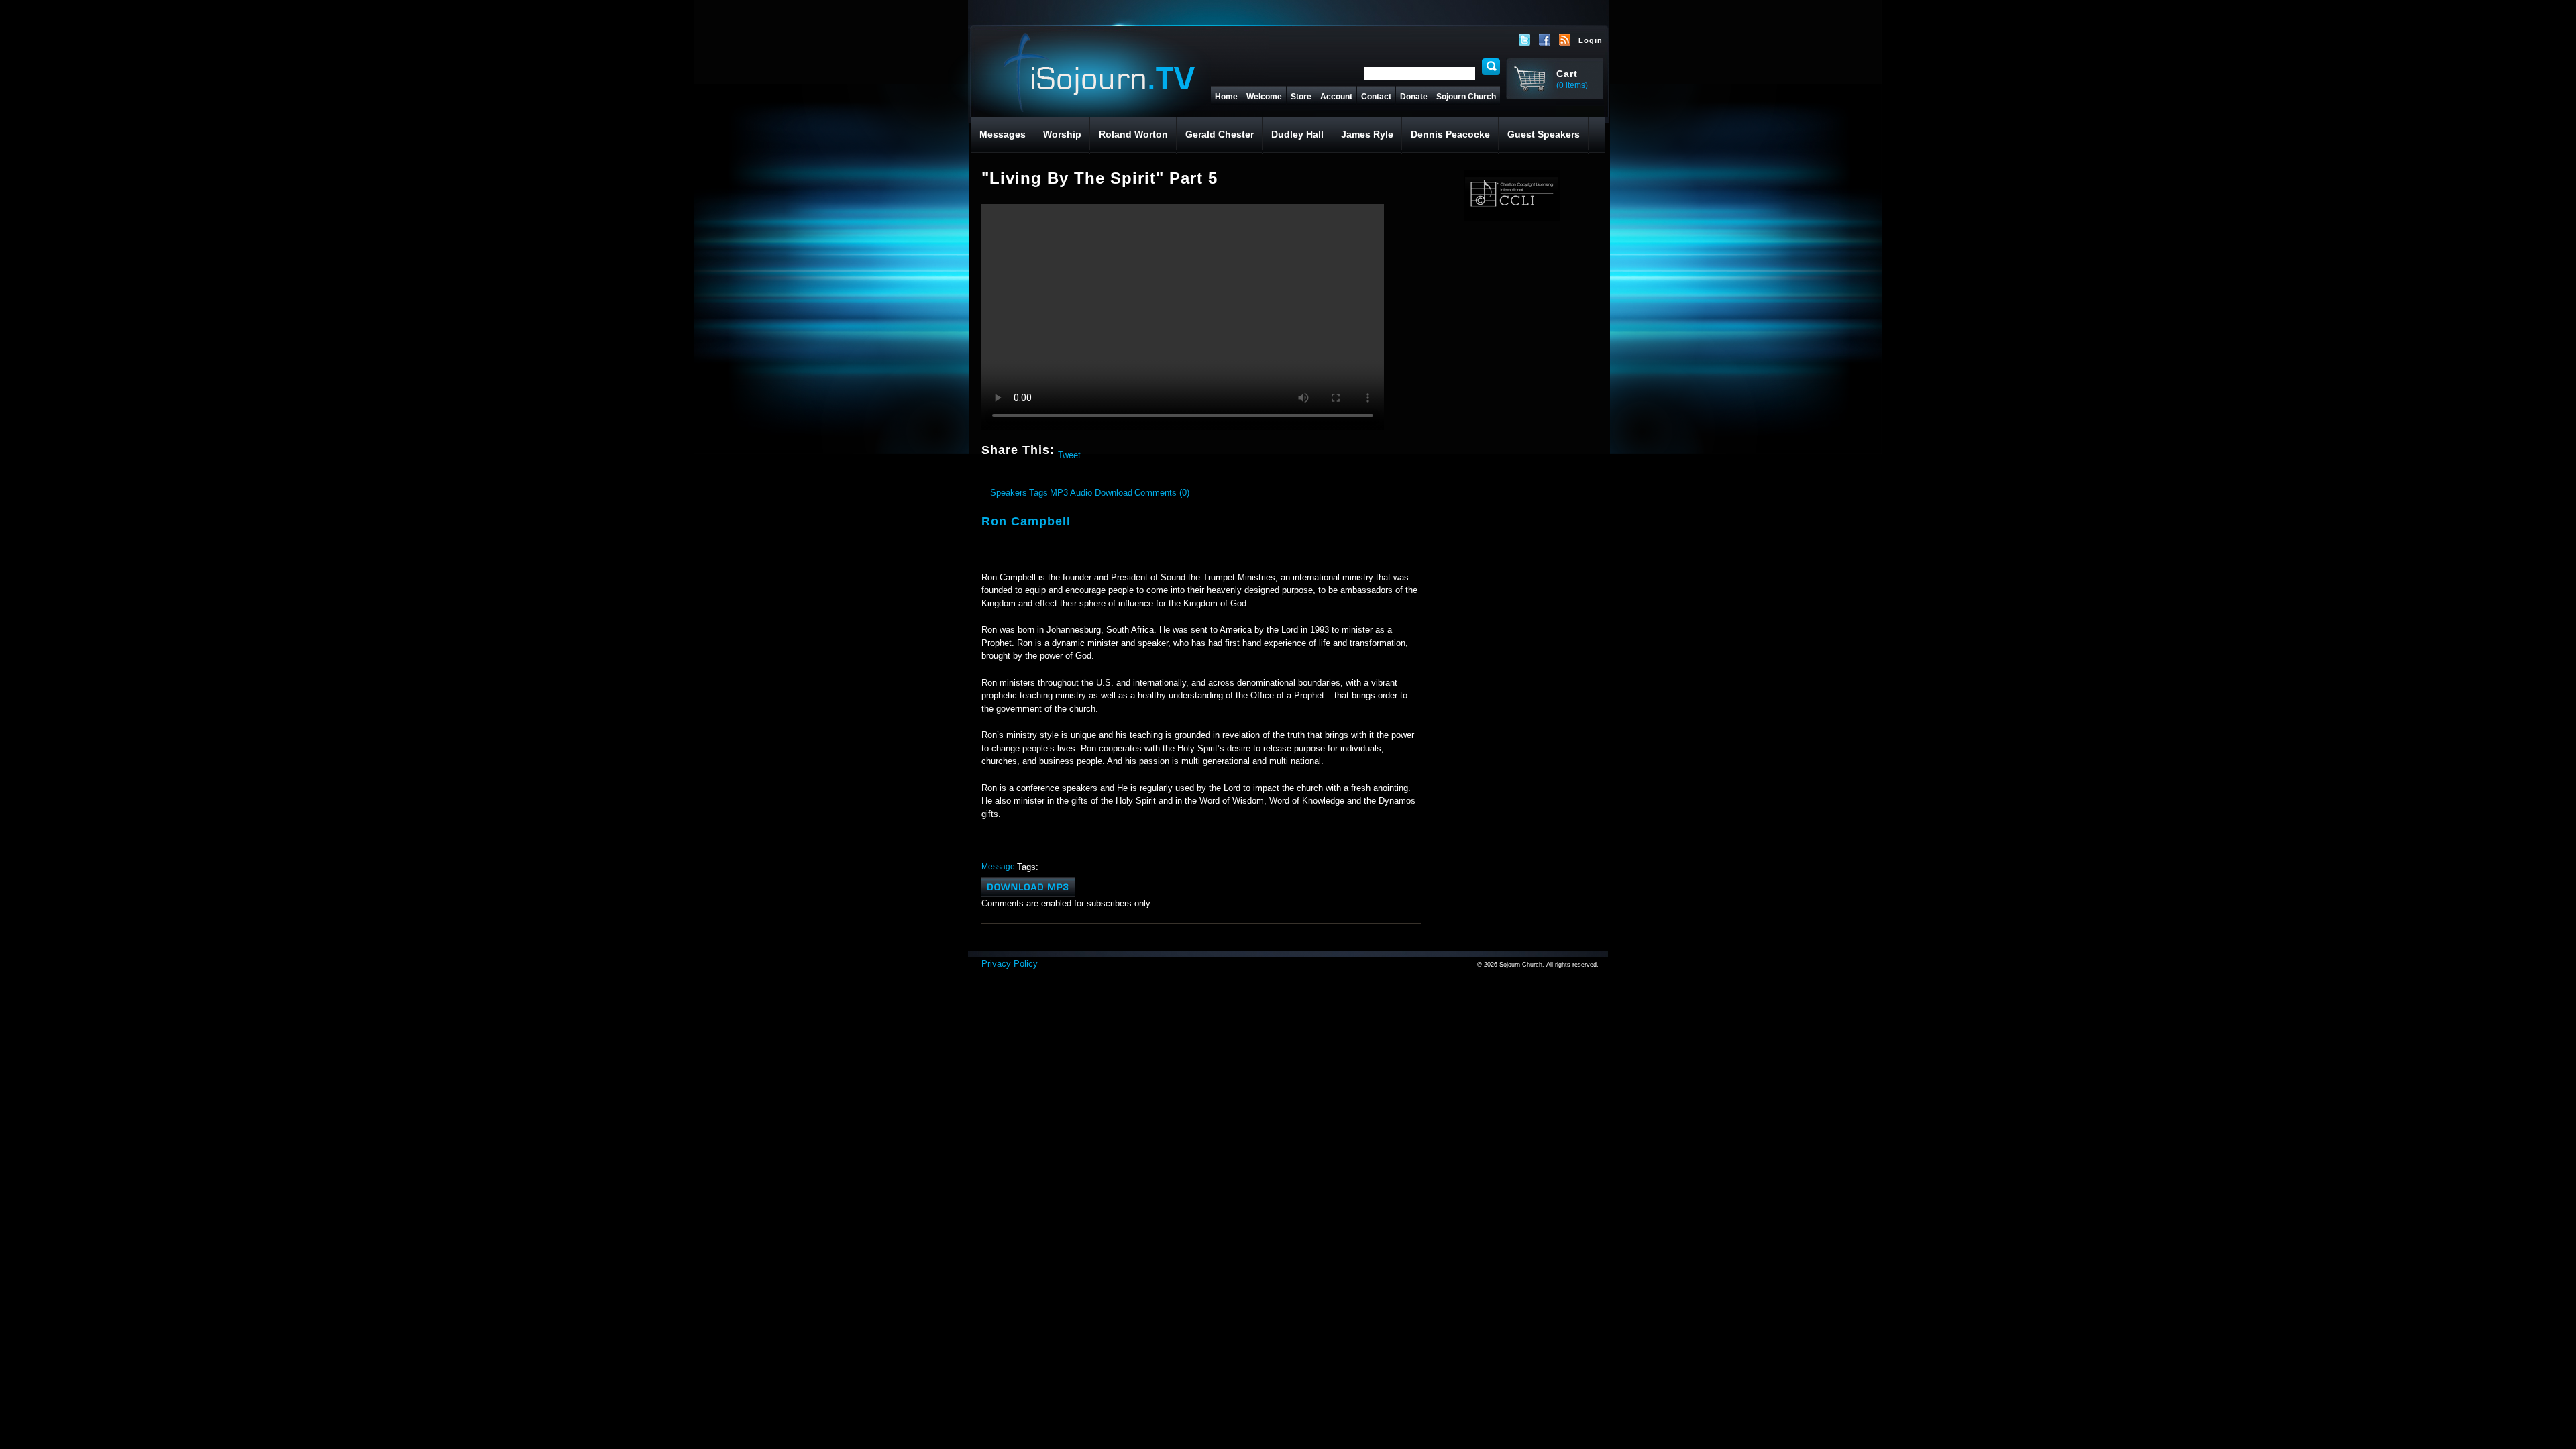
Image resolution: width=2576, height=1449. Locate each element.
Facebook (1545, 40)
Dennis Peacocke (1450, 134)
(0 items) (1572, 85)
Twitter (1525, 40)
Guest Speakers (1544, 134)
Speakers (1009, 493)
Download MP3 (1028, 887)
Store (1301, 97)
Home (1226, 97)
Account (1336, 97)
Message (998, 866)
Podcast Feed (1565, 40)
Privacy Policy (1010, 964)
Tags (1038, 493)
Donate (1414, 97)
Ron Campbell (1026, 521)
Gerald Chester (1220, 134)
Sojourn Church (1466, 97)
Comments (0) (1162, 493)
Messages (1003, 134)
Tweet (1069, 455)
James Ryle (1367, 134)
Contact (1376, 97)
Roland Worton (1133, 134)
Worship (1062, 134)
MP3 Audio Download (1091, 493)
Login (1591, 40)
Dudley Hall (1297, 134)
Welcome (1264, 97)
